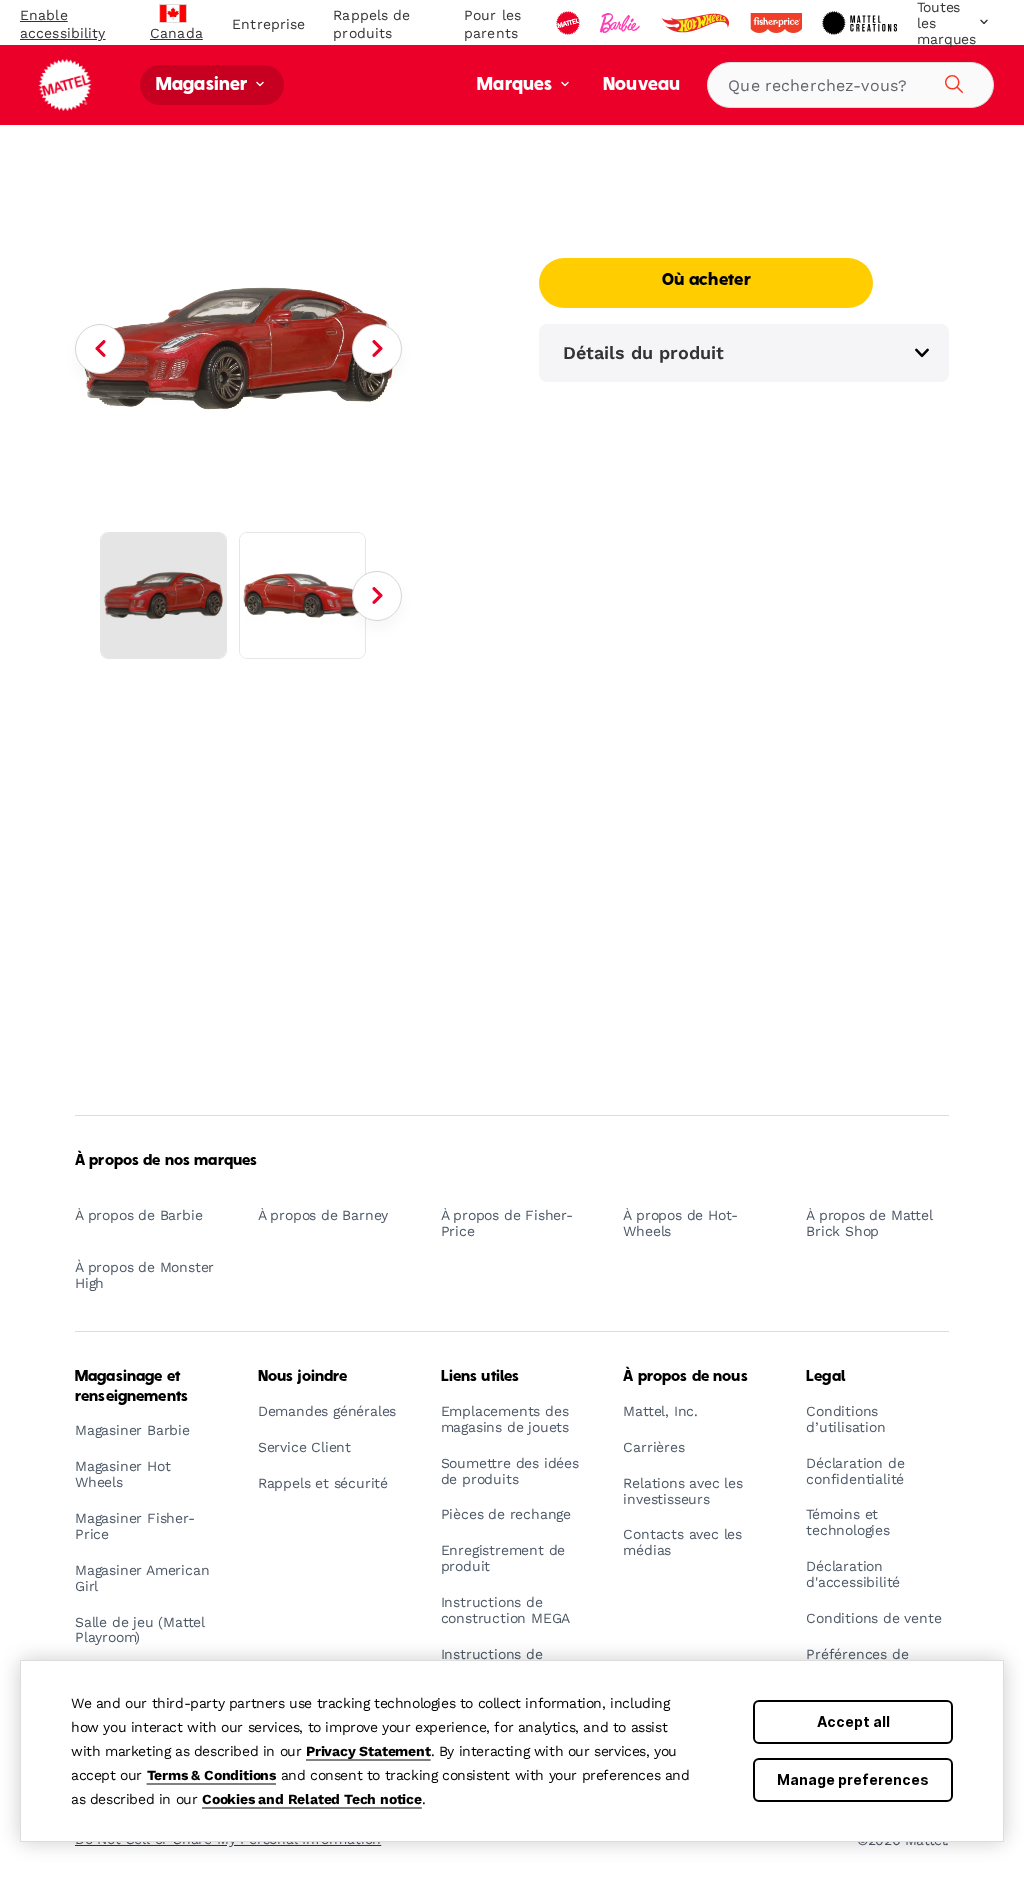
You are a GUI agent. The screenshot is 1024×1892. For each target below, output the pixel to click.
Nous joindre (303, 1377)
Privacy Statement (368, 1751)
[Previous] (100, 349)
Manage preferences (853, 1779)
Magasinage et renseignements (131, 1386)
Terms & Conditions (211, 1775)
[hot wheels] (697, 23)
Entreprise (268, 24)
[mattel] (570, 23)
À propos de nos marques (166, 1161)
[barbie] (622, 23)
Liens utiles (480, 1377)
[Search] (951, 81)
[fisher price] (778, 23)
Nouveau (641, 85)
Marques (516, 85)
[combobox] (850, 85)
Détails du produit (643, 352)
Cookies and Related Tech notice (312, 1799)
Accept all (853, 1721)
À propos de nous (685, 1377)
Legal (825, 1377)
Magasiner (204, 85)
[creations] (861, 23)
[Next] (377, 349)
